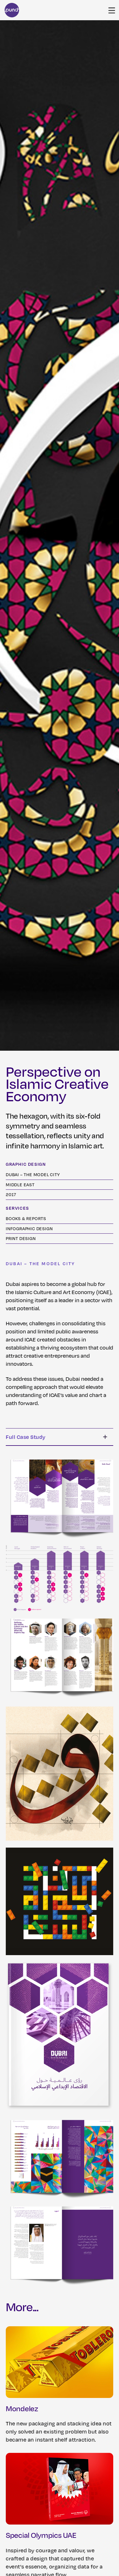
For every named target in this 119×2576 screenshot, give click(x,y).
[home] (12, 10)
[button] (112, 10)
